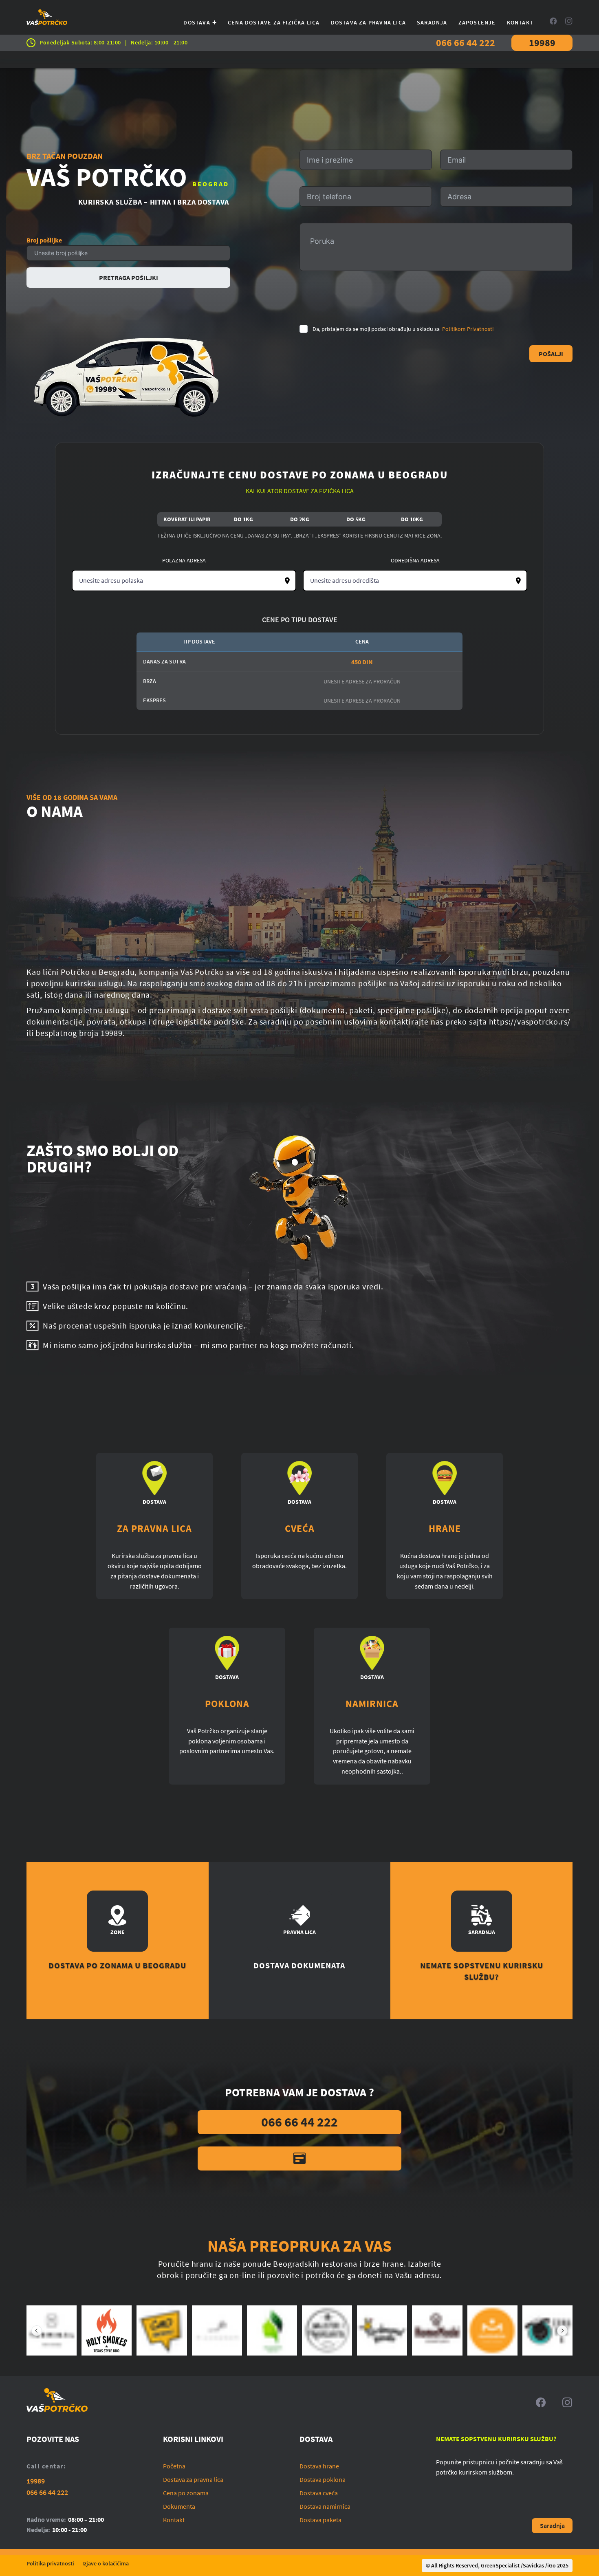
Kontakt (520, 22)
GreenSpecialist (500, 2565)
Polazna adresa (184, 560)
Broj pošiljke (44, 240)
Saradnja (432, 22)
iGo (552, 2565)
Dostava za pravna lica (368, 22)
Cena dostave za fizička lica (274, 22)
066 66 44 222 (466, 43)
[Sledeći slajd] (562, 2331)
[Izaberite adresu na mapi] (287, 581)
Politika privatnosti (50, 2563)
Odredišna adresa (415, 560)
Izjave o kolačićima (106, 2563)
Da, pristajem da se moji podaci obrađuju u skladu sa (403, 329)
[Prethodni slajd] (37, 2331)
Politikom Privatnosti (468, 329)
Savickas (533, 2565)
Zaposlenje (477, 22)
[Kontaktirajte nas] (299, 2158)
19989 (542, 43)
